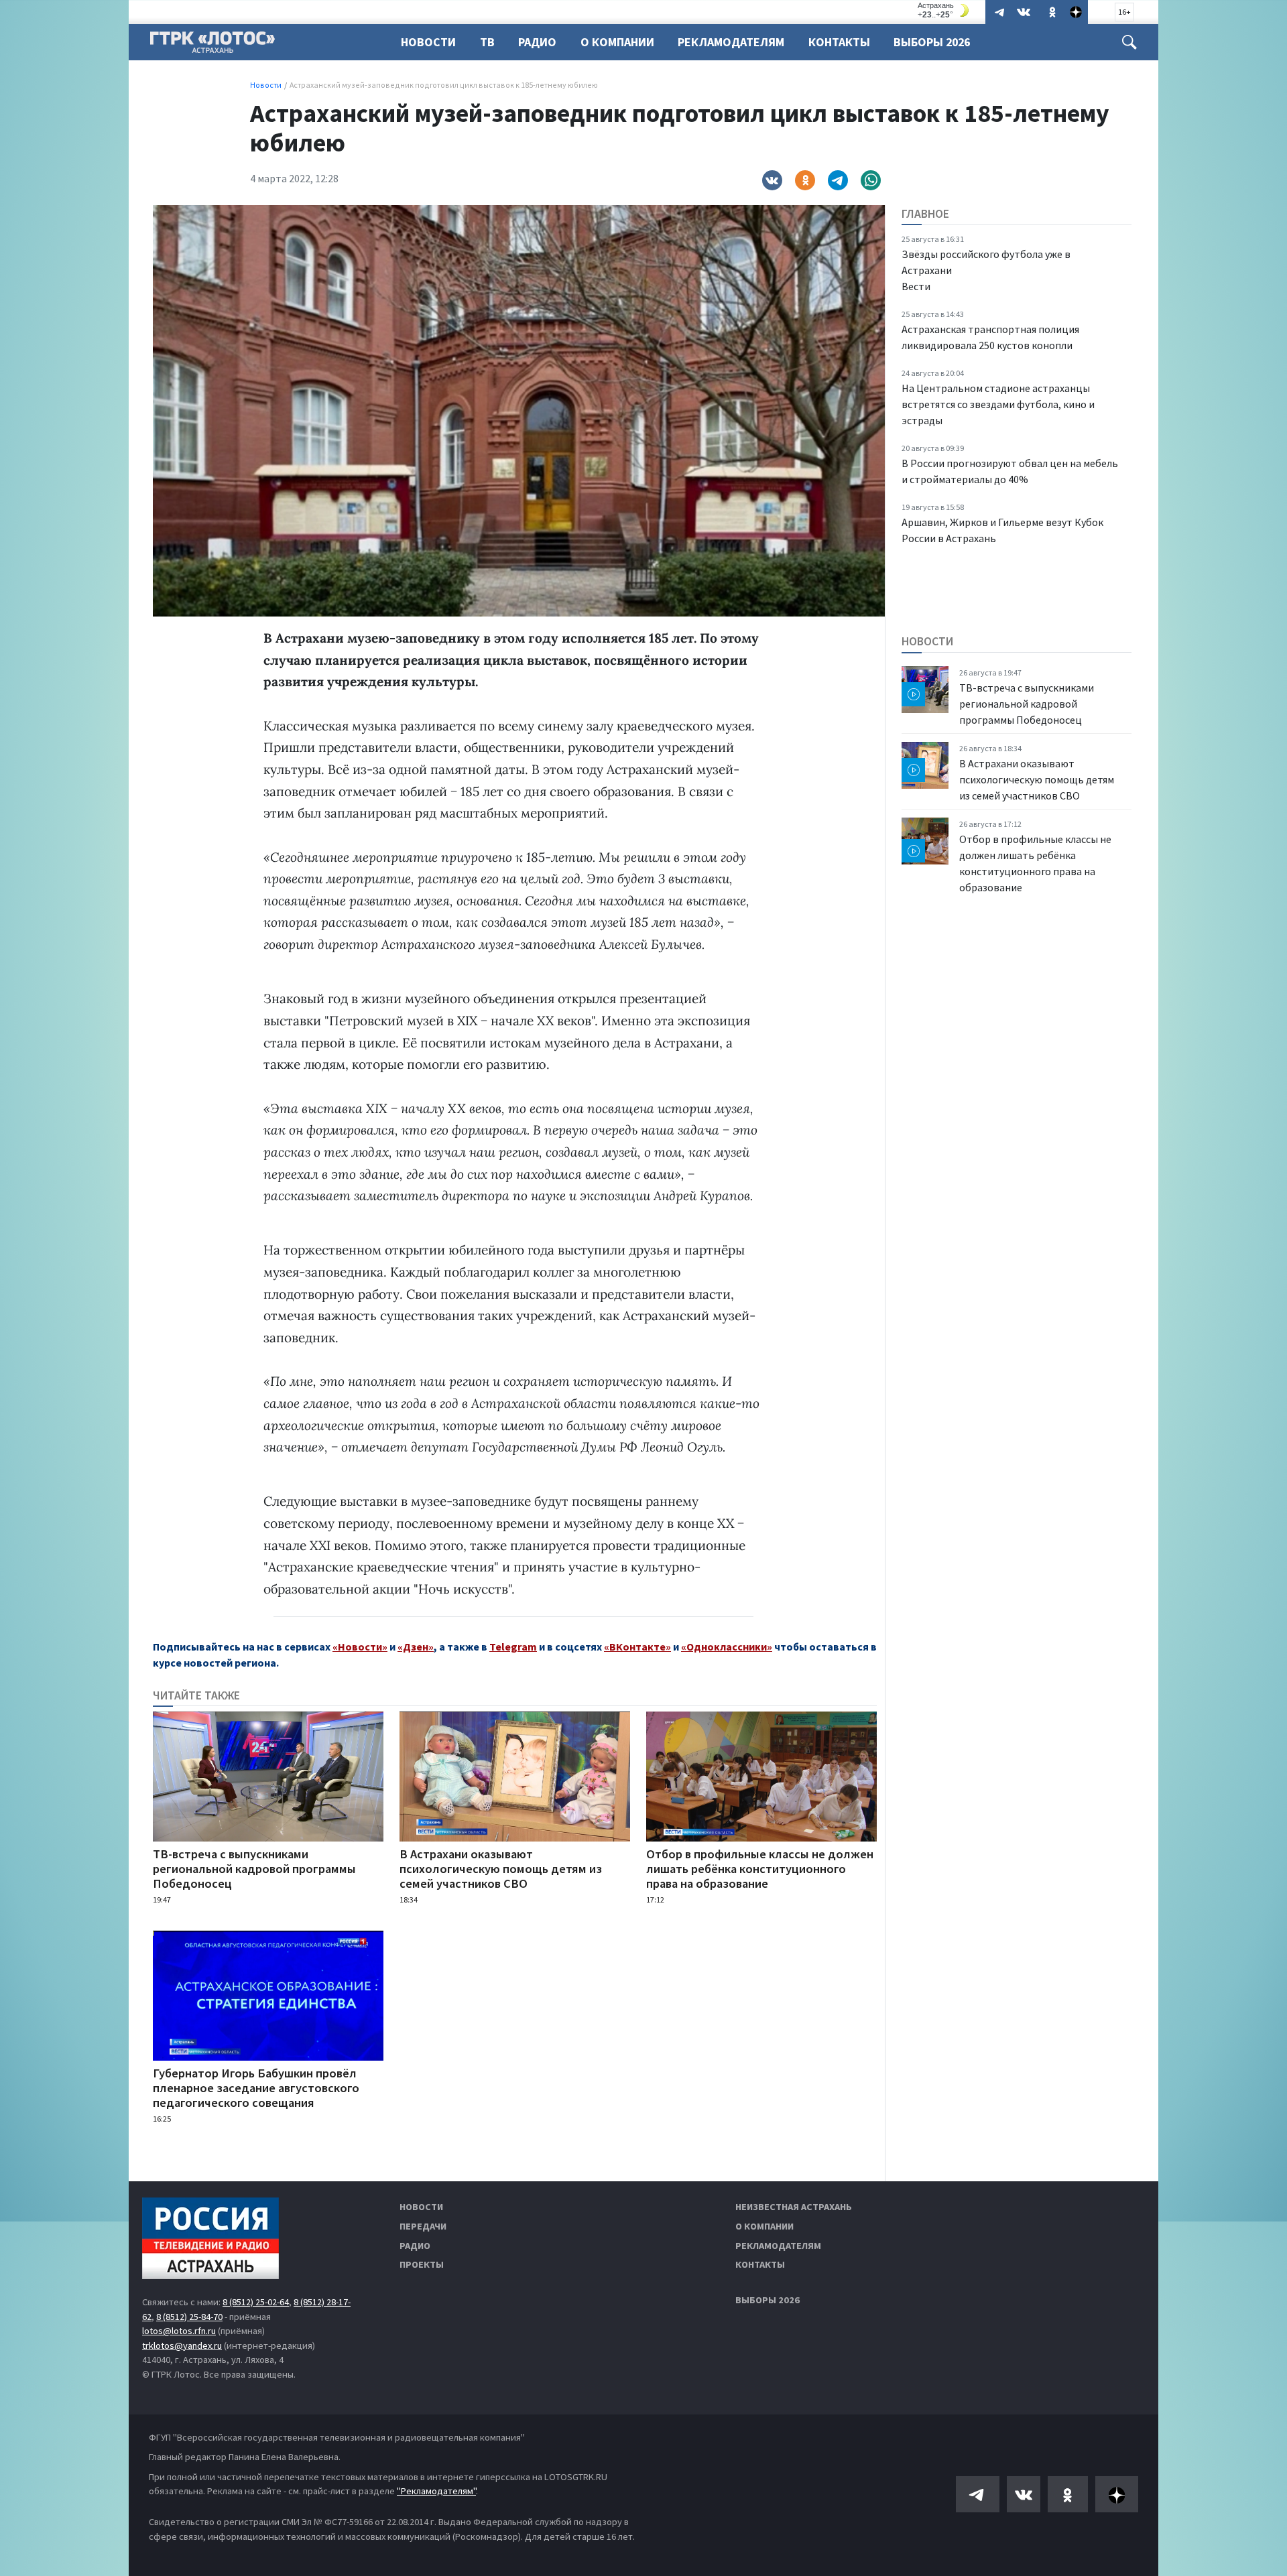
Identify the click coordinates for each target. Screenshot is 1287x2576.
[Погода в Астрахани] (945, 10)
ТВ (487, 42)
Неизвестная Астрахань (794, 2207)
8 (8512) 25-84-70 (189, 2317)
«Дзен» (416, 1647)
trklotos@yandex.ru (182, 2345)
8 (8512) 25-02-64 (256, 2302)
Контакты (839, 42)
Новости (428, 42)
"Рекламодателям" (436, 2491)
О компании (764, 2226)
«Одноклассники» (727, 1647)
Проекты (422, 2264)
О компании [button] (617, 42)
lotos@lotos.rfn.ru (179, 2331)
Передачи (423, 2226)
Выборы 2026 (932, 42)
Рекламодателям (731, 42)
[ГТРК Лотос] (212, 46)
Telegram (513, 1647)
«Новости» (360, 1647)
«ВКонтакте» (637, 1647)
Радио (537, 42)
